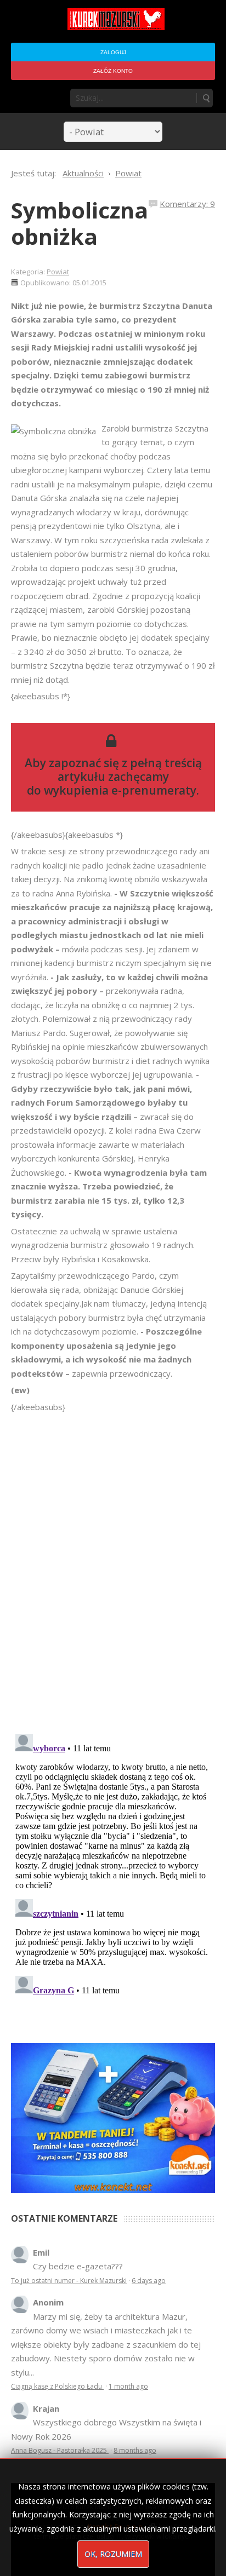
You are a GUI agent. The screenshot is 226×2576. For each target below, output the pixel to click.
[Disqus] (113, 1568)
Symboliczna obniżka (80, 223)
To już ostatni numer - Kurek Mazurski (69, 2281)
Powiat (58, 272)
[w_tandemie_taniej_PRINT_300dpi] (113, 2117)
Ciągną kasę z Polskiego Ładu (57, 2386)
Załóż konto (113, 71)
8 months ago (135, 2450)
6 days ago (149, 2281)
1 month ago (128, 2386)
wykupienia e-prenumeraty (120, 790)
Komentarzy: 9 (187, 204)
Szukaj (206, 98)
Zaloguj (113, 52)
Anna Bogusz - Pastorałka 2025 (60, 2450)
